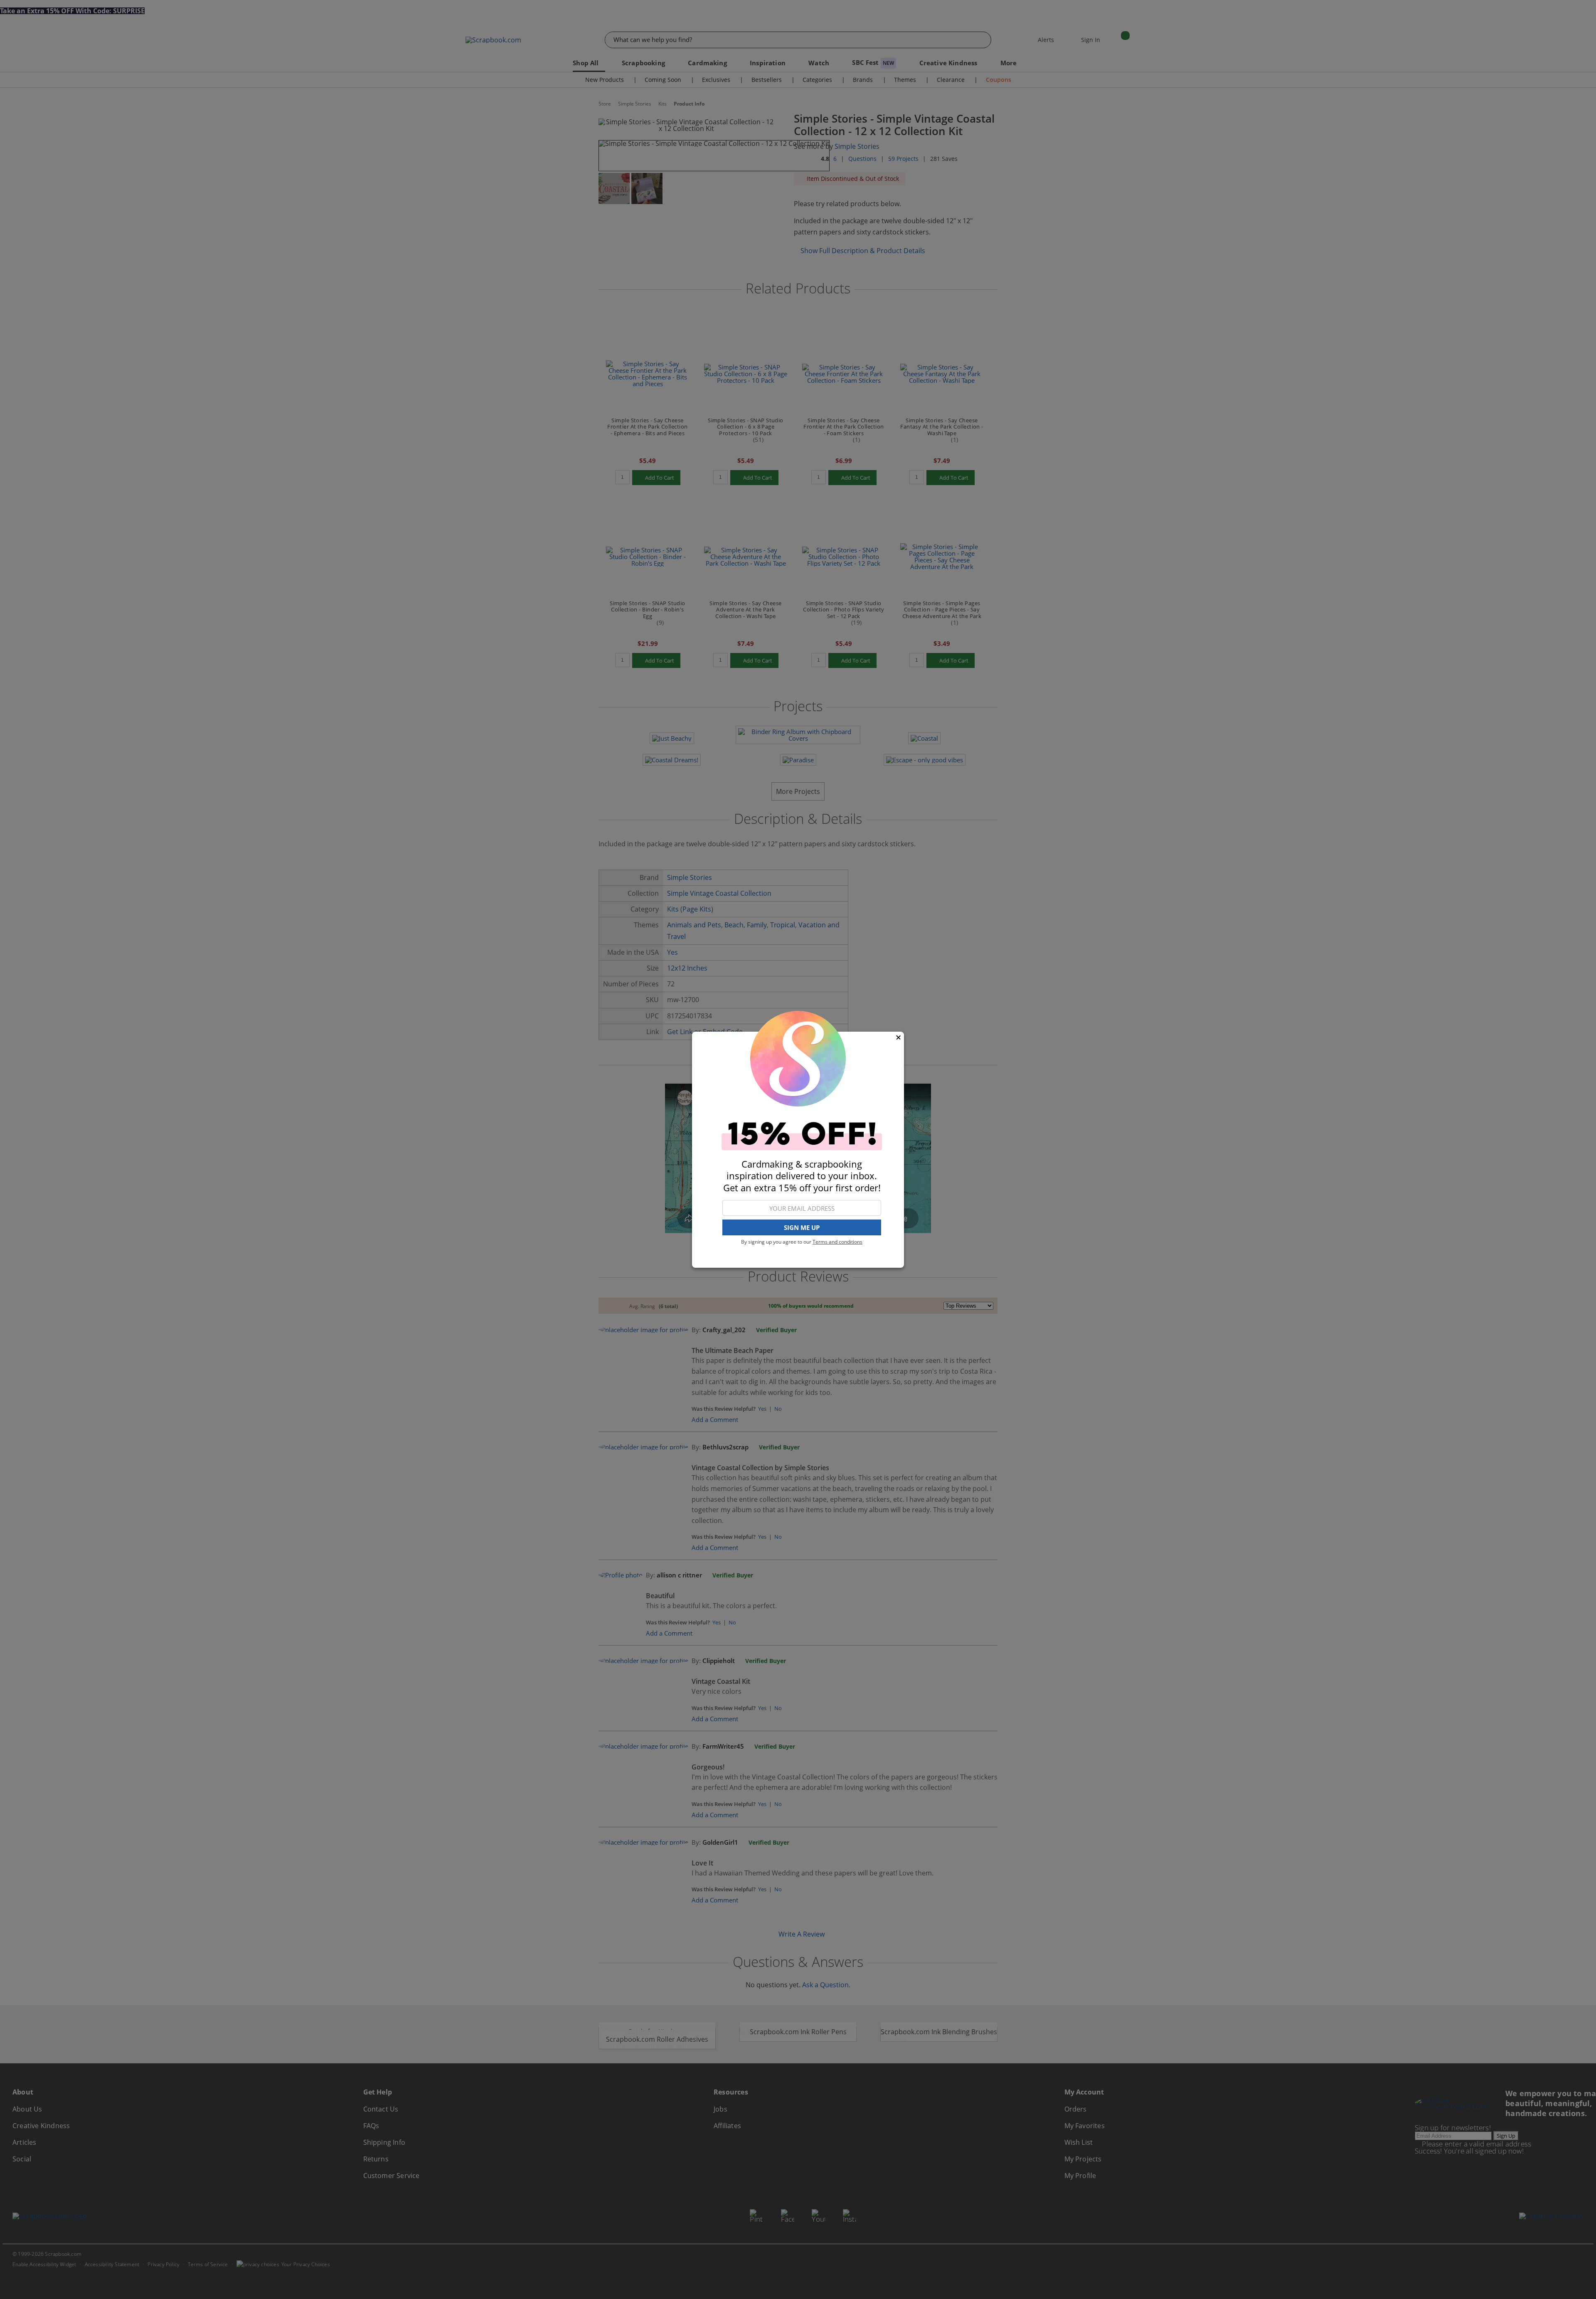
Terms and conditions (837, 1242)
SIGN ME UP (802, 1227)
